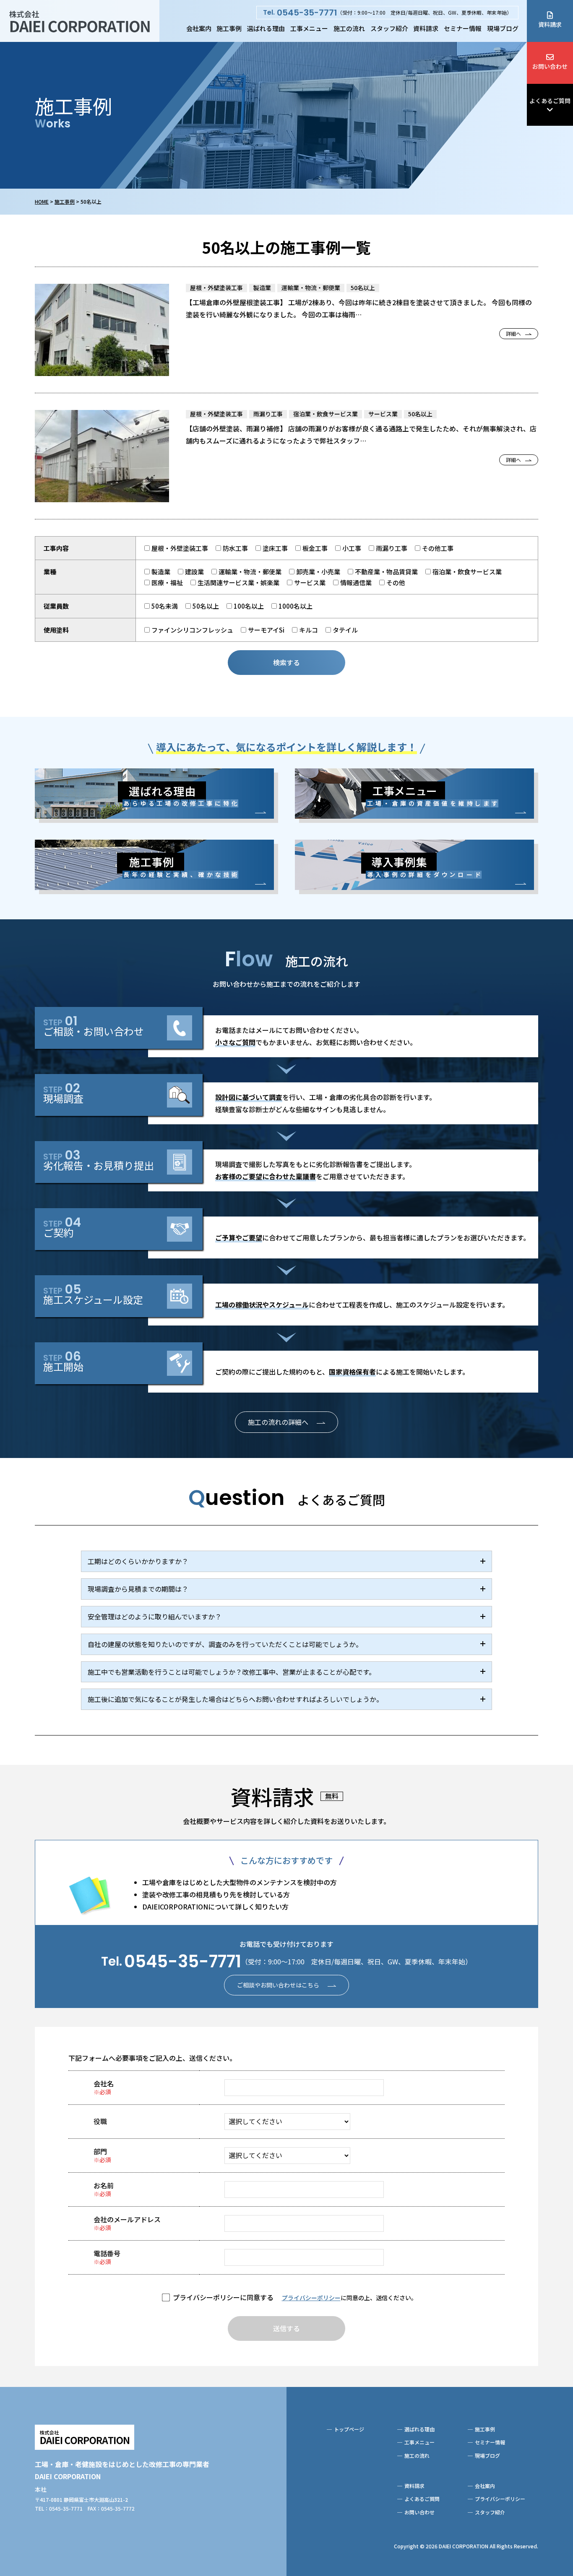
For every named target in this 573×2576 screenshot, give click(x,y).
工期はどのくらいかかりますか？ (138, 1561)
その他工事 (438, 548)
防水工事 (235, 548)
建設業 (194, 572)
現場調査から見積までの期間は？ (138, 1589)
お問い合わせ (550, 66)
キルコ (309, 630)
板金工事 (315, 548)
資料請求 (426, 28)
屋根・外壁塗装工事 (180, 548)
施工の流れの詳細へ (278, 1422)
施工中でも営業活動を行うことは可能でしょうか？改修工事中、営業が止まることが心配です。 (232, 1672)
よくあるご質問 (550, 101)
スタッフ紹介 (389, 28)
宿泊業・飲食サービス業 (467, 572)
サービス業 (310, 582)
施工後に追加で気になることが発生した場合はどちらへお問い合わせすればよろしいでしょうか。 (235, 1699)
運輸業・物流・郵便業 (250, 572)
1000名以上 (296, 606)
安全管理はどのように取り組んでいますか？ (155, 1616)
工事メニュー (309, 28)
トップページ (349, 2429)
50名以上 (206, 606)
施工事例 (229, 28)
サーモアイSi (266, 630)
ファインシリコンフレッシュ (192, 630)
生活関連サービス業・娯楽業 (238, 582)
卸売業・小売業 (318, 572)
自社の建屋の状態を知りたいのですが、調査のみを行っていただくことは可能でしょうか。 (225, 1644)
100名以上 (249, 606)
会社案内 (199, 28)
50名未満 (165, 606)
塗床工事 (275, 548)
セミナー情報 (463, 28)
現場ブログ (503, 28)
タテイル (345, 630)
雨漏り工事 (392, 548)
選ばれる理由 (266, 28)
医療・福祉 (167, 582)
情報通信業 (356, 582)
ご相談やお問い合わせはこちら (278, 1985)
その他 (396, 582)
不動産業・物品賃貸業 (386, 572)
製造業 (161, 572)
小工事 (352, 548)
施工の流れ (349, 28)
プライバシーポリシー (311, 2298)
